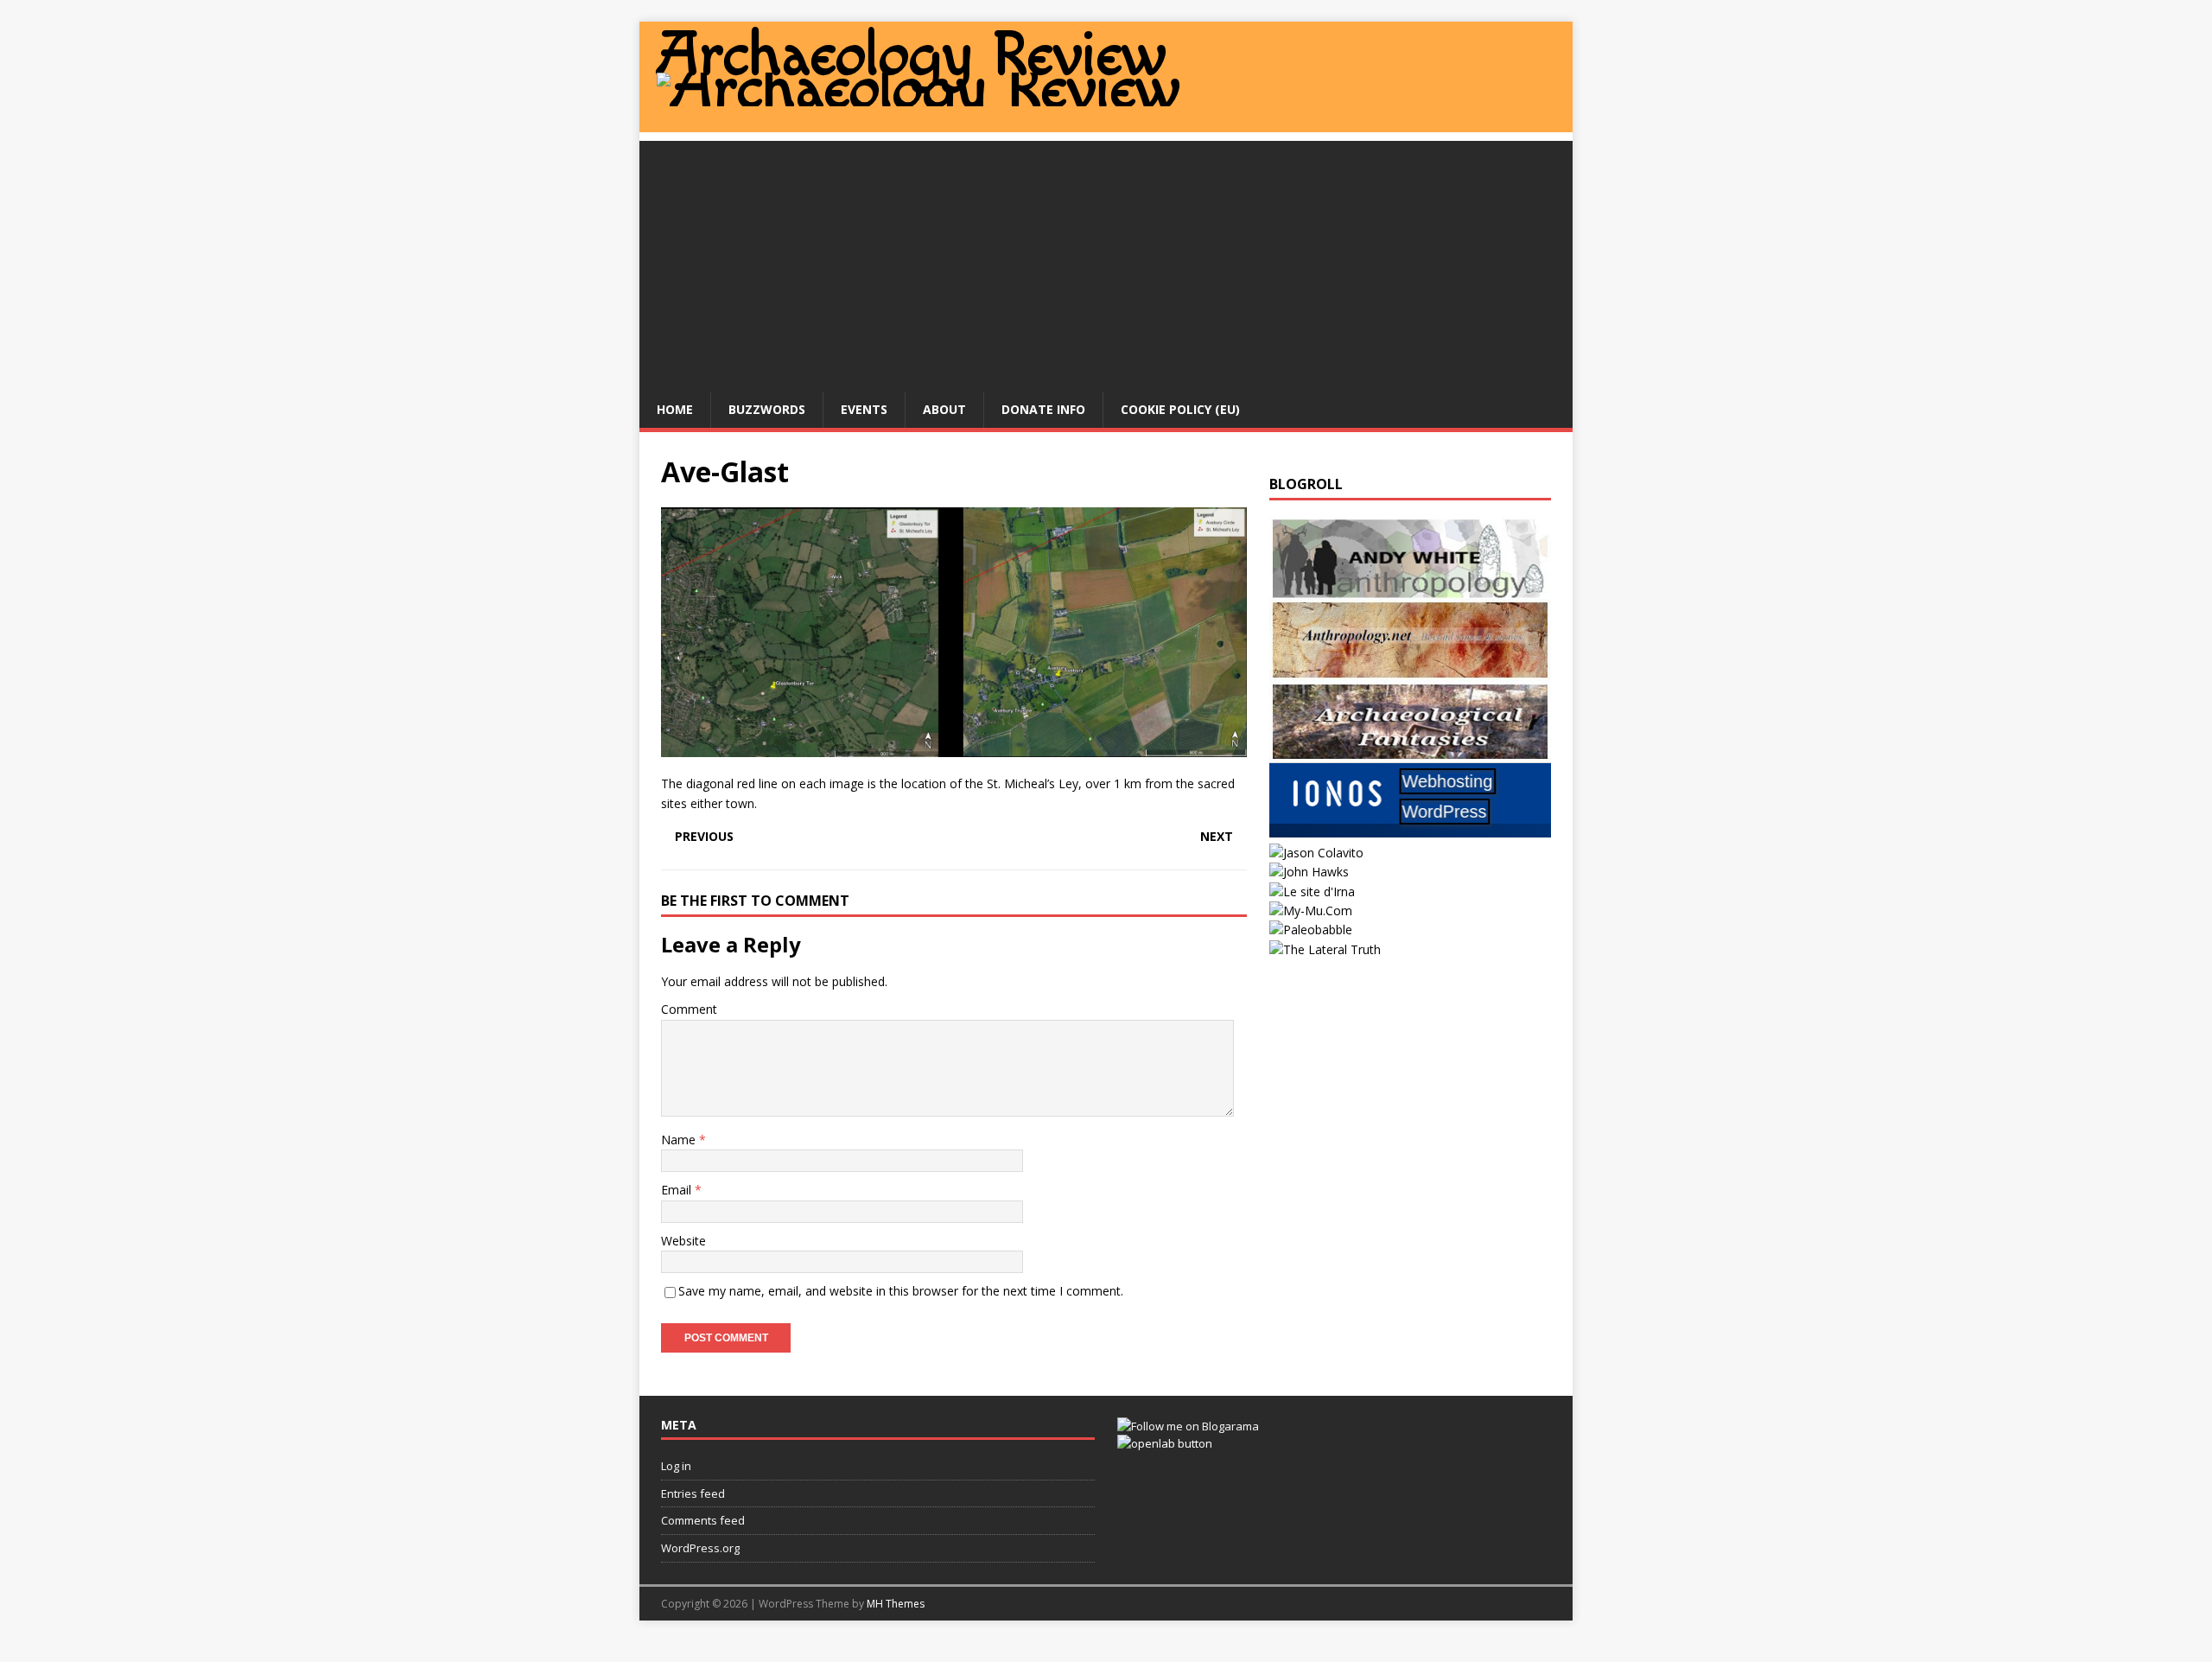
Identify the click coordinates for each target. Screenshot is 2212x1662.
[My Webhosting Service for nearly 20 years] (1410, 833)
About (944, 409)
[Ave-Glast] (954, 747)
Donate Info (1043, 409)
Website (683, 1241)
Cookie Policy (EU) (1180, 409)
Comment (689, 1009)
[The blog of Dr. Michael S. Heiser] (1311, 930)
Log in (676, 1466)
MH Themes (896, 1604)
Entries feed (693, 1493)
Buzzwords (767, 409)
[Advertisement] (1106, 262)
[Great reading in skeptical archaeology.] (1325, 949)
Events (864, 409)
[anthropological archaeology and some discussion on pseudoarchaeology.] (1410, 589)
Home (675, 409)
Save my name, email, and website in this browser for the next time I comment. (901, 1291)
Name (680, 1140)
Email (678, 1190)
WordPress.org (700, 1548)
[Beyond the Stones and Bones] (1410, 670)
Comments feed (703, 1520)
